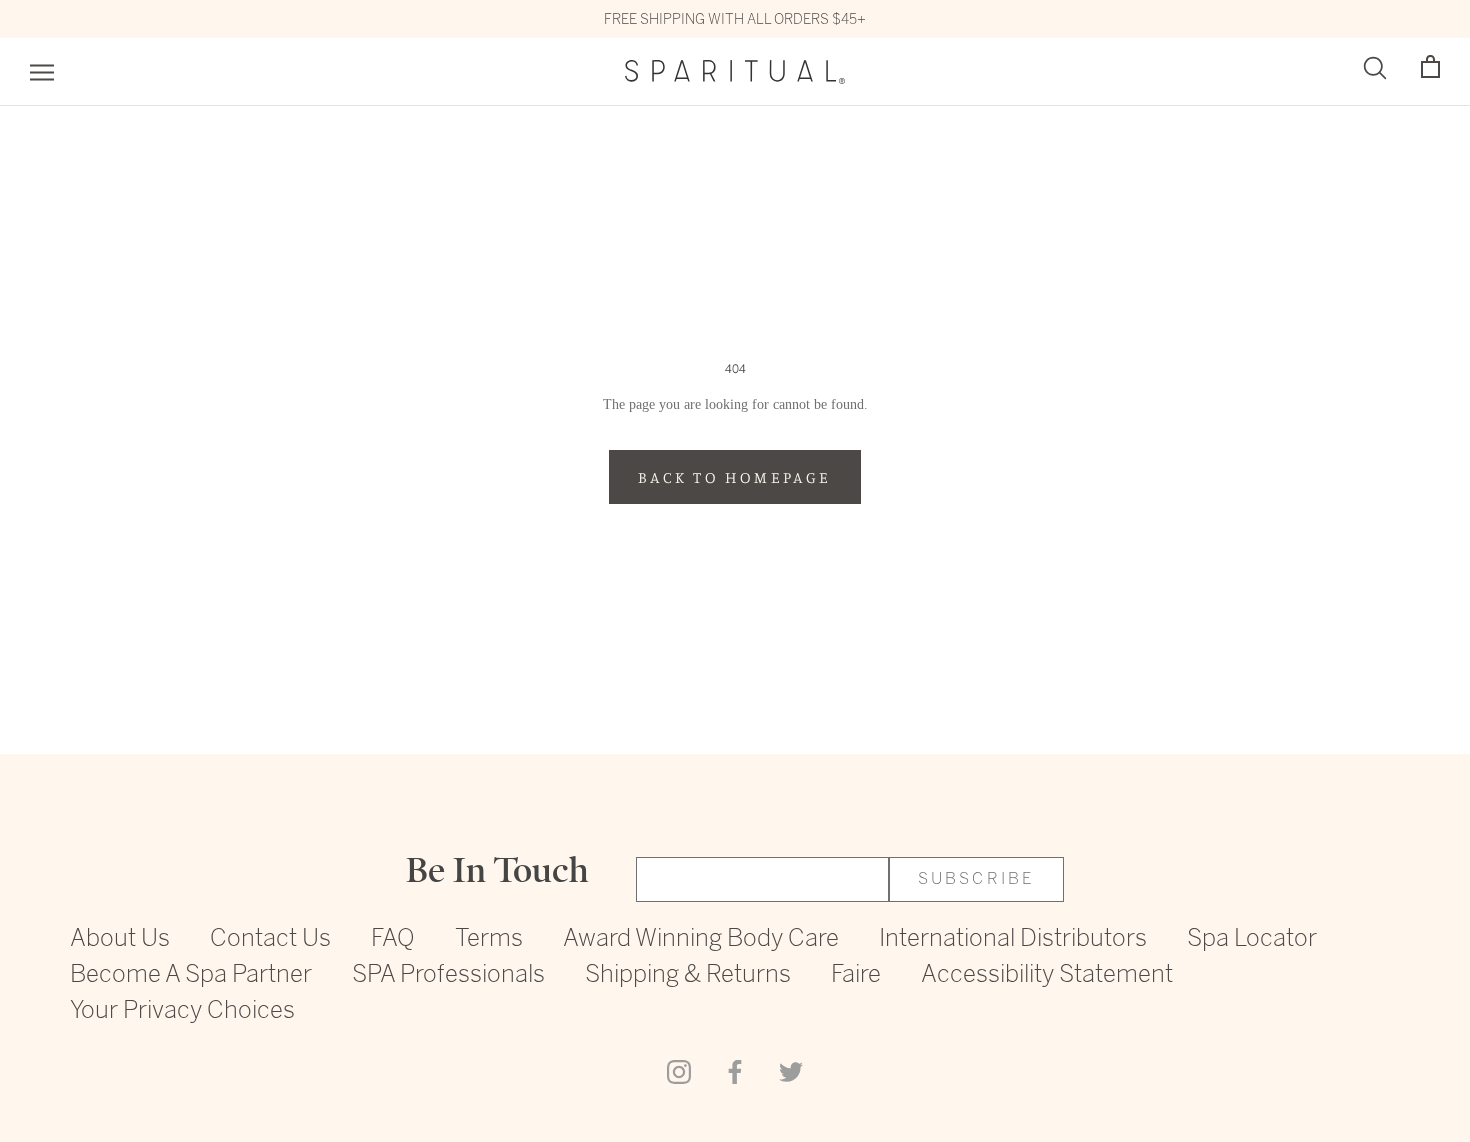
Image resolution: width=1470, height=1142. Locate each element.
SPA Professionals (448, 975)
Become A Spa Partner (191, 975)
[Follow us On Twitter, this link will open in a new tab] (791, 1070)
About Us (120, 939)
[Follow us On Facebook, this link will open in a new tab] (735, 1070)
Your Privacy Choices (182, 1011)
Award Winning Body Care (701, 939)
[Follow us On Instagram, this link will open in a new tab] (679, 1070)
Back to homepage (734, 477)
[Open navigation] (42, 72)
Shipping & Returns (688, 975)
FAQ (393, 939)
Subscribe (977, 879)
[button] (1430, 67)
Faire (856, 975)
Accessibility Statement (1047, 975)
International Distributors (1013, 939)
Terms (489, 939)
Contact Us (270, 939)
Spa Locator (1252, 939)
